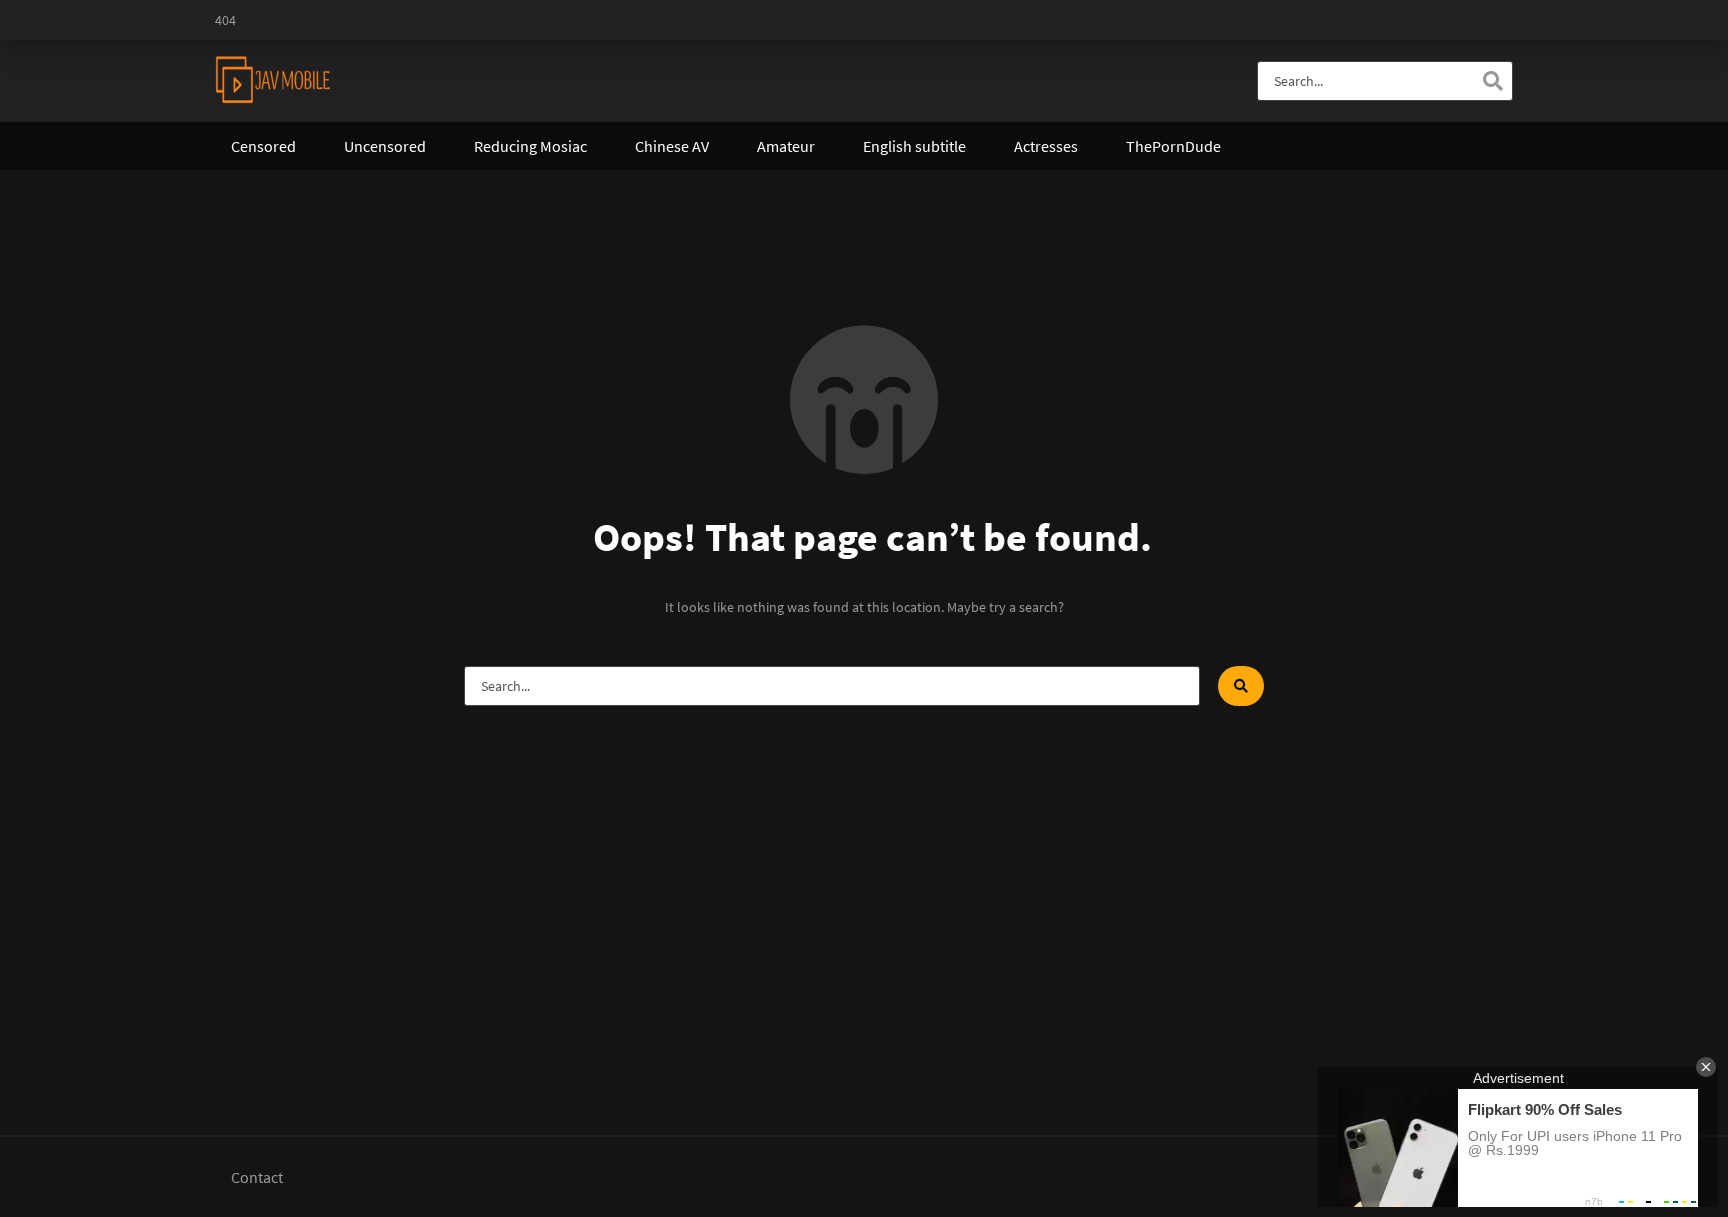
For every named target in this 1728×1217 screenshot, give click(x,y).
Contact (257, 1177)
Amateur (786, 146)
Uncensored (385, 146)
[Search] (1493, 81)
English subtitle (914, 146)
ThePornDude (1173, 146)
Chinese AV (672, 146)
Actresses (1046, 146)
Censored (263, 146)
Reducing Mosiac (530, 146)
